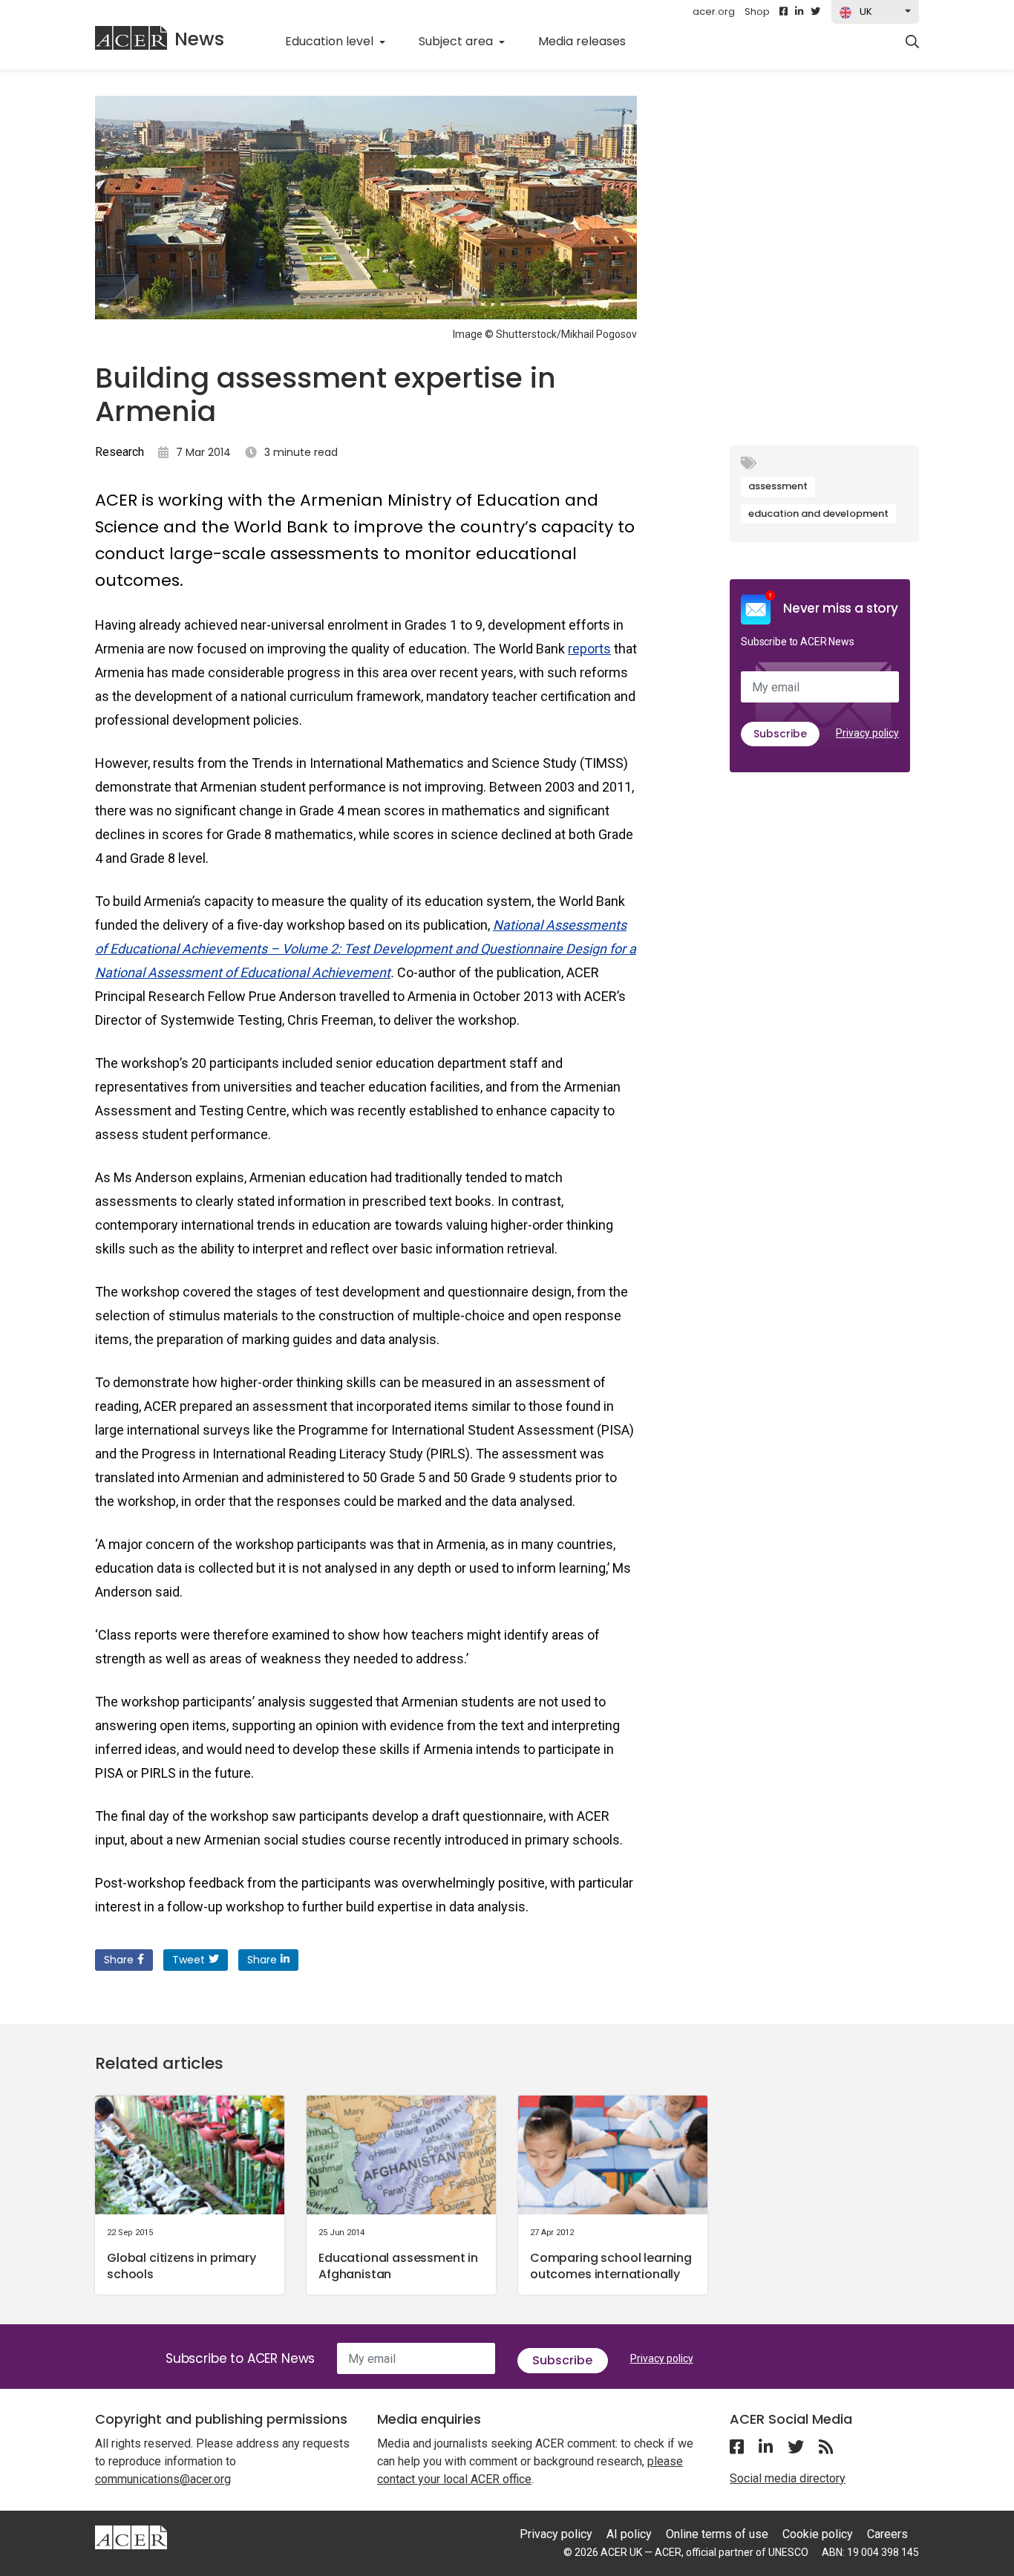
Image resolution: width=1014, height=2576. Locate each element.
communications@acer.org (163, 2479)
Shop (757, 12)
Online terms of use (717, 2534)
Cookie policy (818, 2534)
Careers (887, 2534)
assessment (778, 486)
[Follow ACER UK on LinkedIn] (799, 12)
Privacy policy (867, 733)
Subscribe (780, 734)
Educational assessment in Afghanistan (398, 2266)
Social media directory (788, 2478)
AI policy (629, 2534)
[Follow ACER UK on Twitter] (815, 12)
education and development (818, 513)
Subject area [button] (457, 41)
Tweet (189, 1960)
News (199, 39)
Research (120, 452)
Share (119, 1960)
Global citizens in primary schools (181, 2266)
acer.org (714, 12)
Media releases (590, 41)
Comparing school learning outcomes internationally (611, 2266)
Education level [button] (331, 41)
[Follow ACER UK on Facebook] (784, 12)
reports (589, 649)
